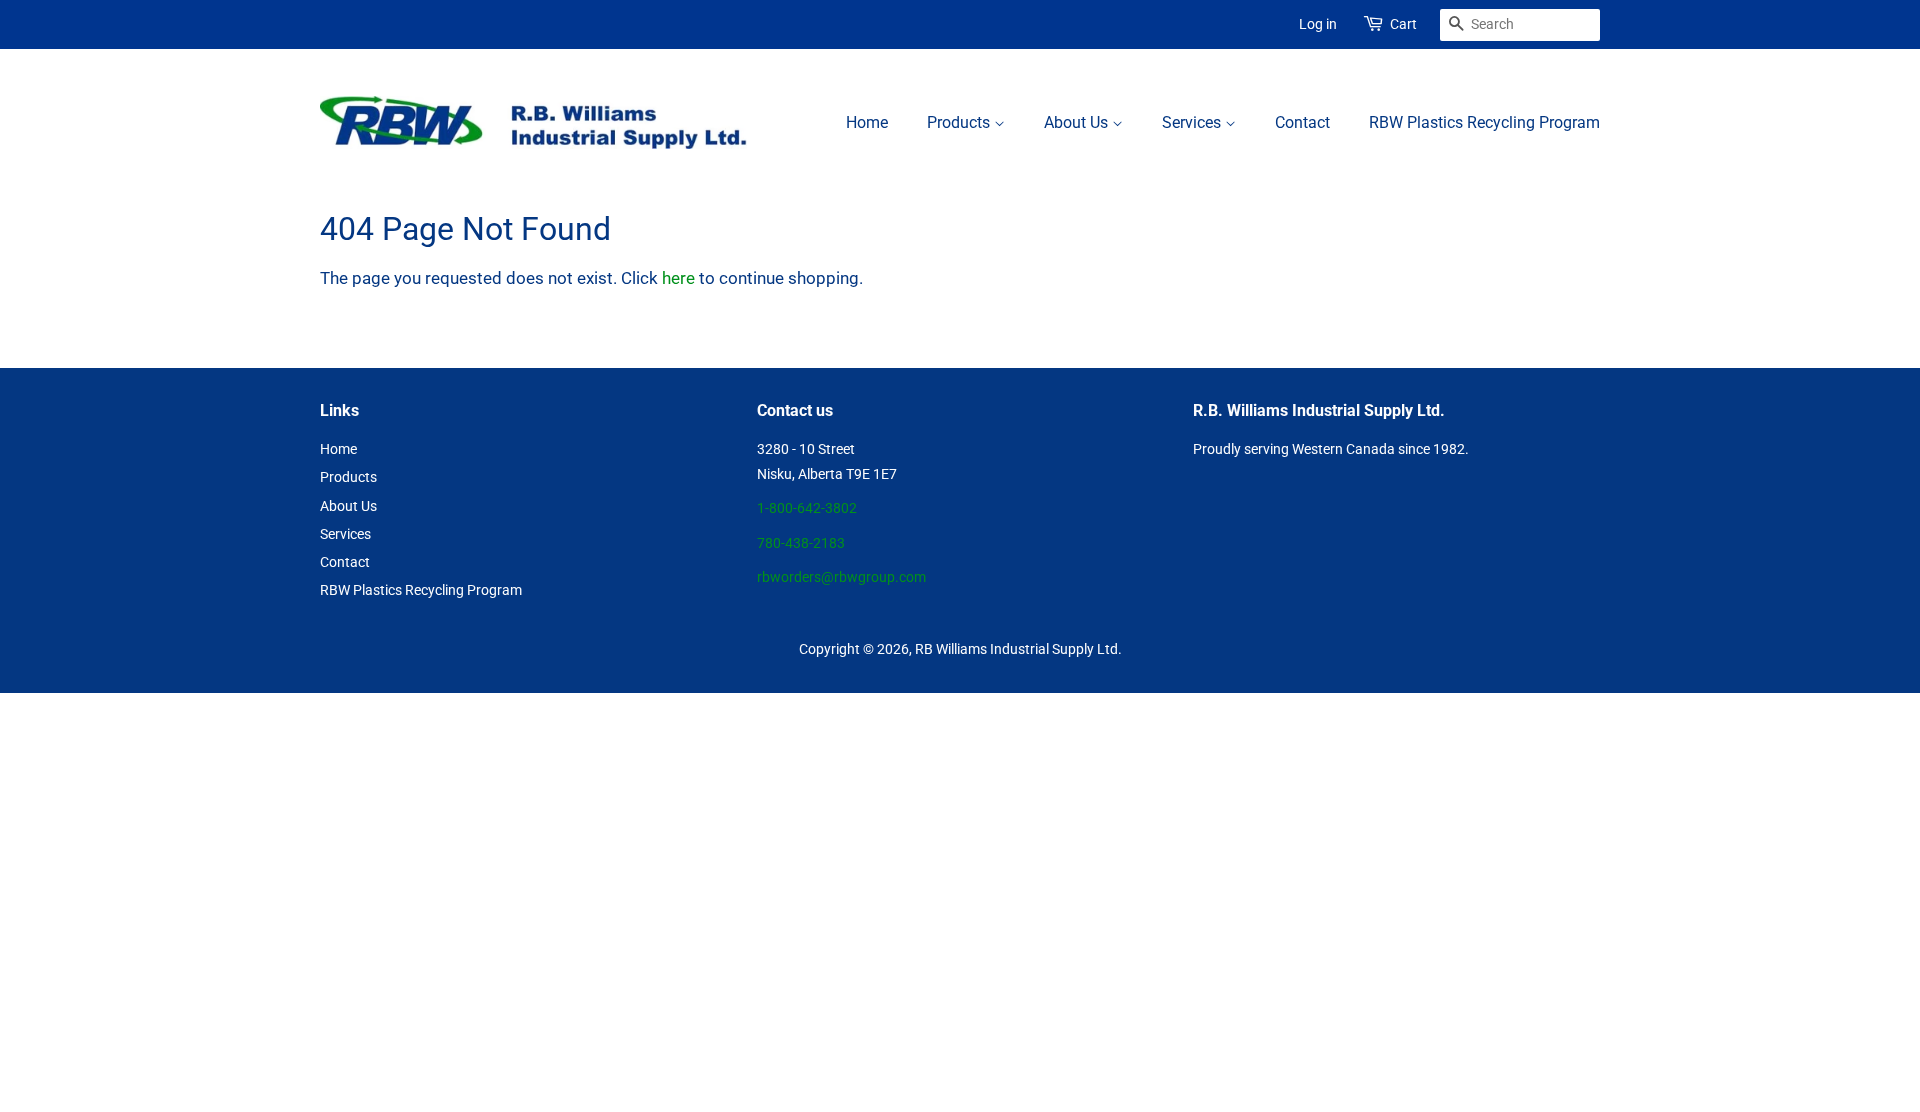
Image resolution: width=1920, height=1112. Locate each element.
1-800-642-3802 (807, 508)
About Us (1078, 122)
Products (960, 122)
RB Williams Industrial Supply (1004, 649)
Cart (1403, 24)
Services (1193, 122)
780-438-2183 (801, 543)
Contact (1302, 122)
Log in (1318, 24)
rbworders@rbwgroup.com (841, 577)
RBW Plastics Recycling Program (1484, 122)
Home (867, 122)
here (678, 278)
